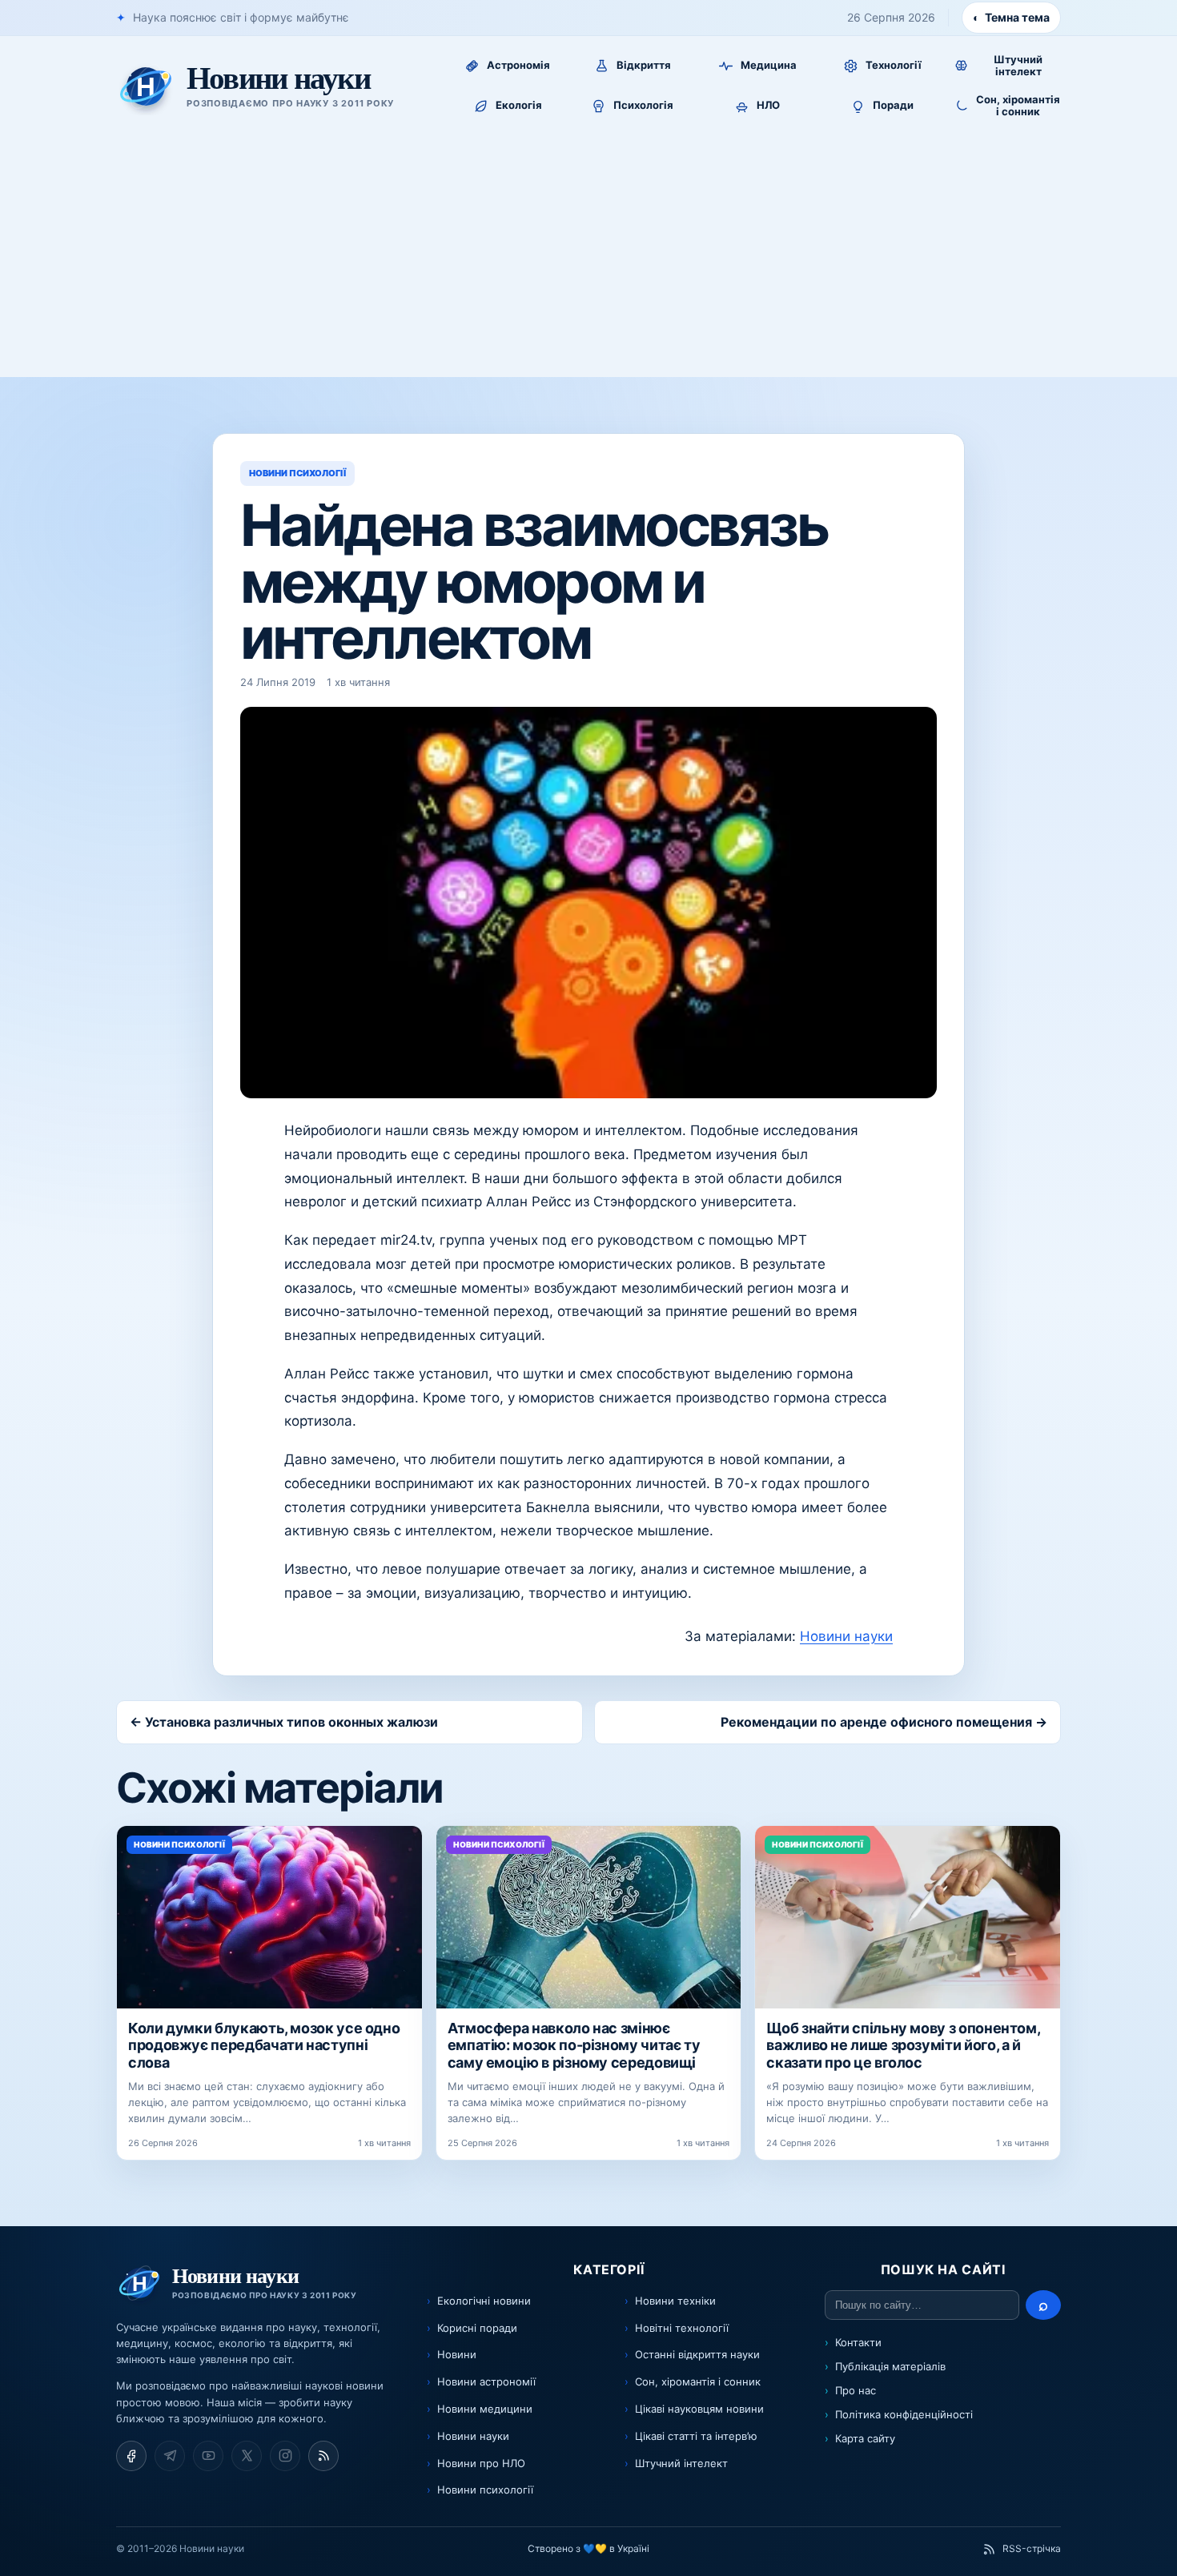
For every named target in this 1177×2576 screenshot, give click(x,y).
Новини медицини (485, 2409)
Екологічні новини (484, 2301)
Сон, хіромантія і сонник (698, 2381)
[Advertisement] (588, 257)
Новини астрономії (486, 2381)
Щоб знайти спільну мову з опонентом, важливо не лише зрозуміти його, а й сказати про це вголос (903, 2045)
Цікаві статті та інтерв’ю (696, 2436)
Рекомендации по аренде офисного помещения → (884, 1722)
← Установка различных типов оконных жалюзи (284, 1722)
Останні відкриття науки (697, 2354)
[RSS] (323, 2456)
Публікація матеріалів (890, 2366)
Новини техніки (675, 2301)
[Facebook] (131, 2456)
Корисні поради (477, 2328)
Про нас (856, 2390)
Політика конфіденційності (904, 2414)
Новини (457, 2354)
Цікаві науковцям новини (699, 2409)
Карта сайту (865, 2438)
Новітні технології (682, 2328)
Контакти (858, 2342)
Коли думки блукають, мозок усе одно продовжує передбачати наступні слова (264, 2045)
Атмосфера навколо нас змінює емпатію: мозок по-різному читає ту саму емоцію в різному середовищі (574, 2045)
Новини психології (485, 2490)
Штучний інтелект (681, 2463)
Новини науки (846, 1636)
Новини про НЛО (481, 2463)
